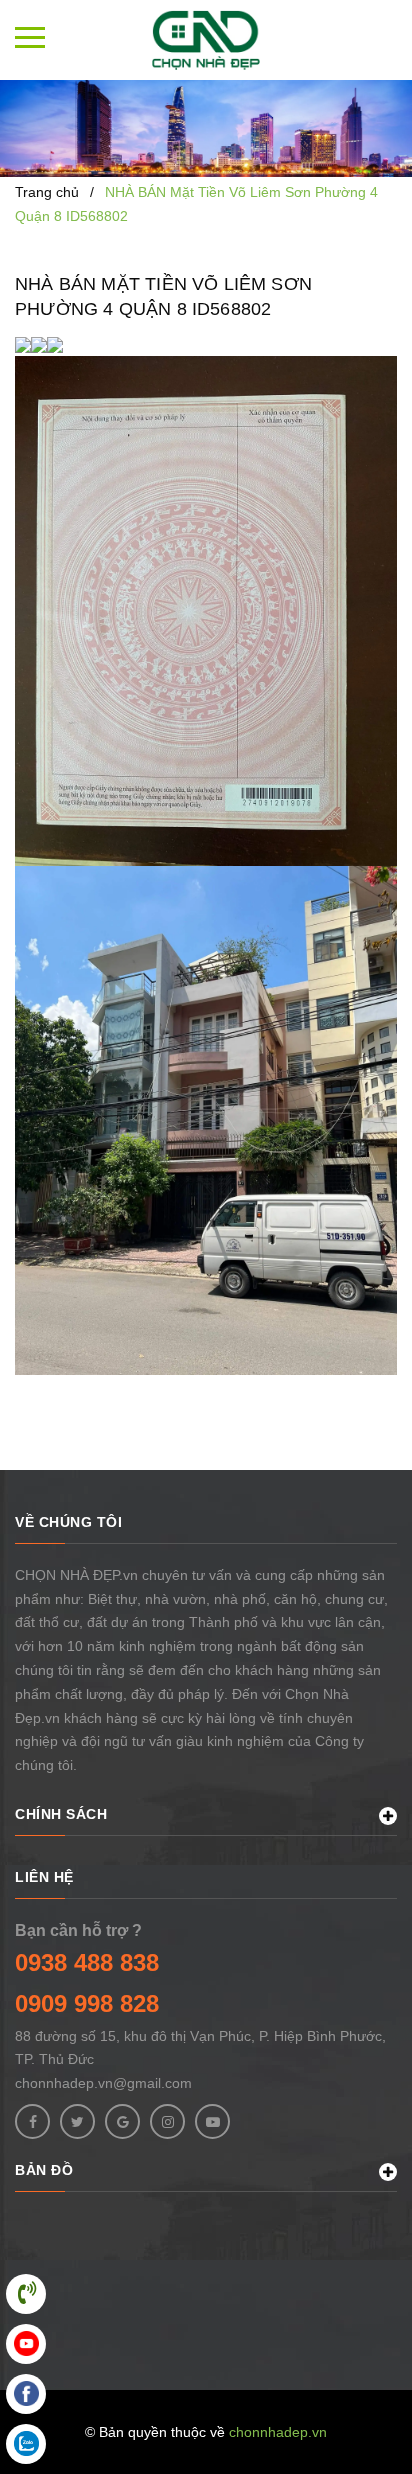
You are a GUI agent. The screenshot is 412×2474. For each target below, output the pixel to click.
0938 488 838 (87, 1962)
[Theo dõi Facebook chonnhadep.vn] (32, 2121)
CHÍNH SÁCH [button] (61, 1814)
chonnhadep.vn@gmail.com (103, 2083)
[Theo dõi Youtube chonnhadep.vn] (212, 2121)
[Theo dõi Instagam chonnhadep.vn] (167, 2121)
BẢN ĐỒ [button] (44, 2170)
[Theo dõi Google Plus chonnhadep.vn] (122, 2121)
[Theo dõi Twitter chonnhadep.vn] (77, 2121)
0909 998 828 (87, 2003)
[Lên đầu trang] (342, 2429)
